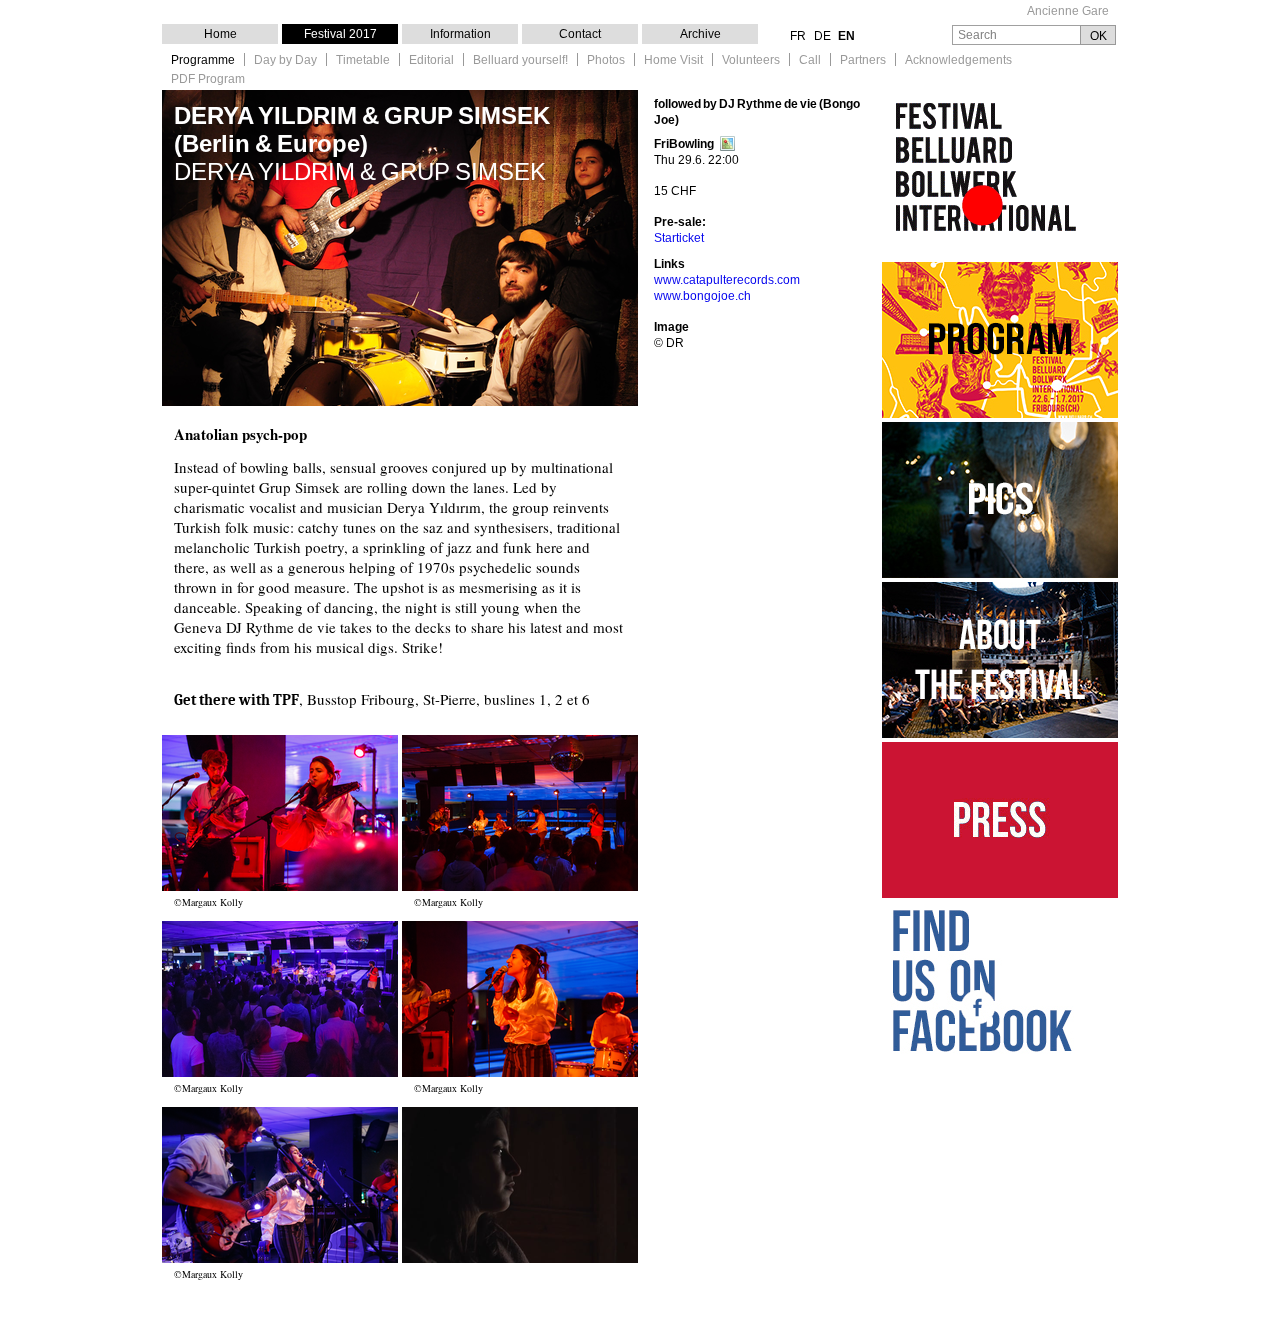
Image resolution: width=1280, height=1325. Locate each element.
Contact (580, 34)
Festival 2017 (340, 34)
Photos (606, 60)
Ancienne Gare (1068, 11)
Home (220, 34)
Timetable (363, 60)
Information (460, 34)
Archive (700, 34)
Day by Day (285, 60)
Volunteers (751, 60)
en (846, 36)
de (822, 36)
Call (810, 60)
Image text (280, 813)
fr (798, 36)
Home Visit (673, 60)
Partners (863, 60)
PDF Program (208, 79)
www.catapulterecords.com (727, 280)
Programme (203, 60)
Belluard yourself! (520, 60)
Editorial (431, 60)
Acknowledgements (958, 60)
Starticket (679, 238)
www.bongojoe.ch (702, 296)
